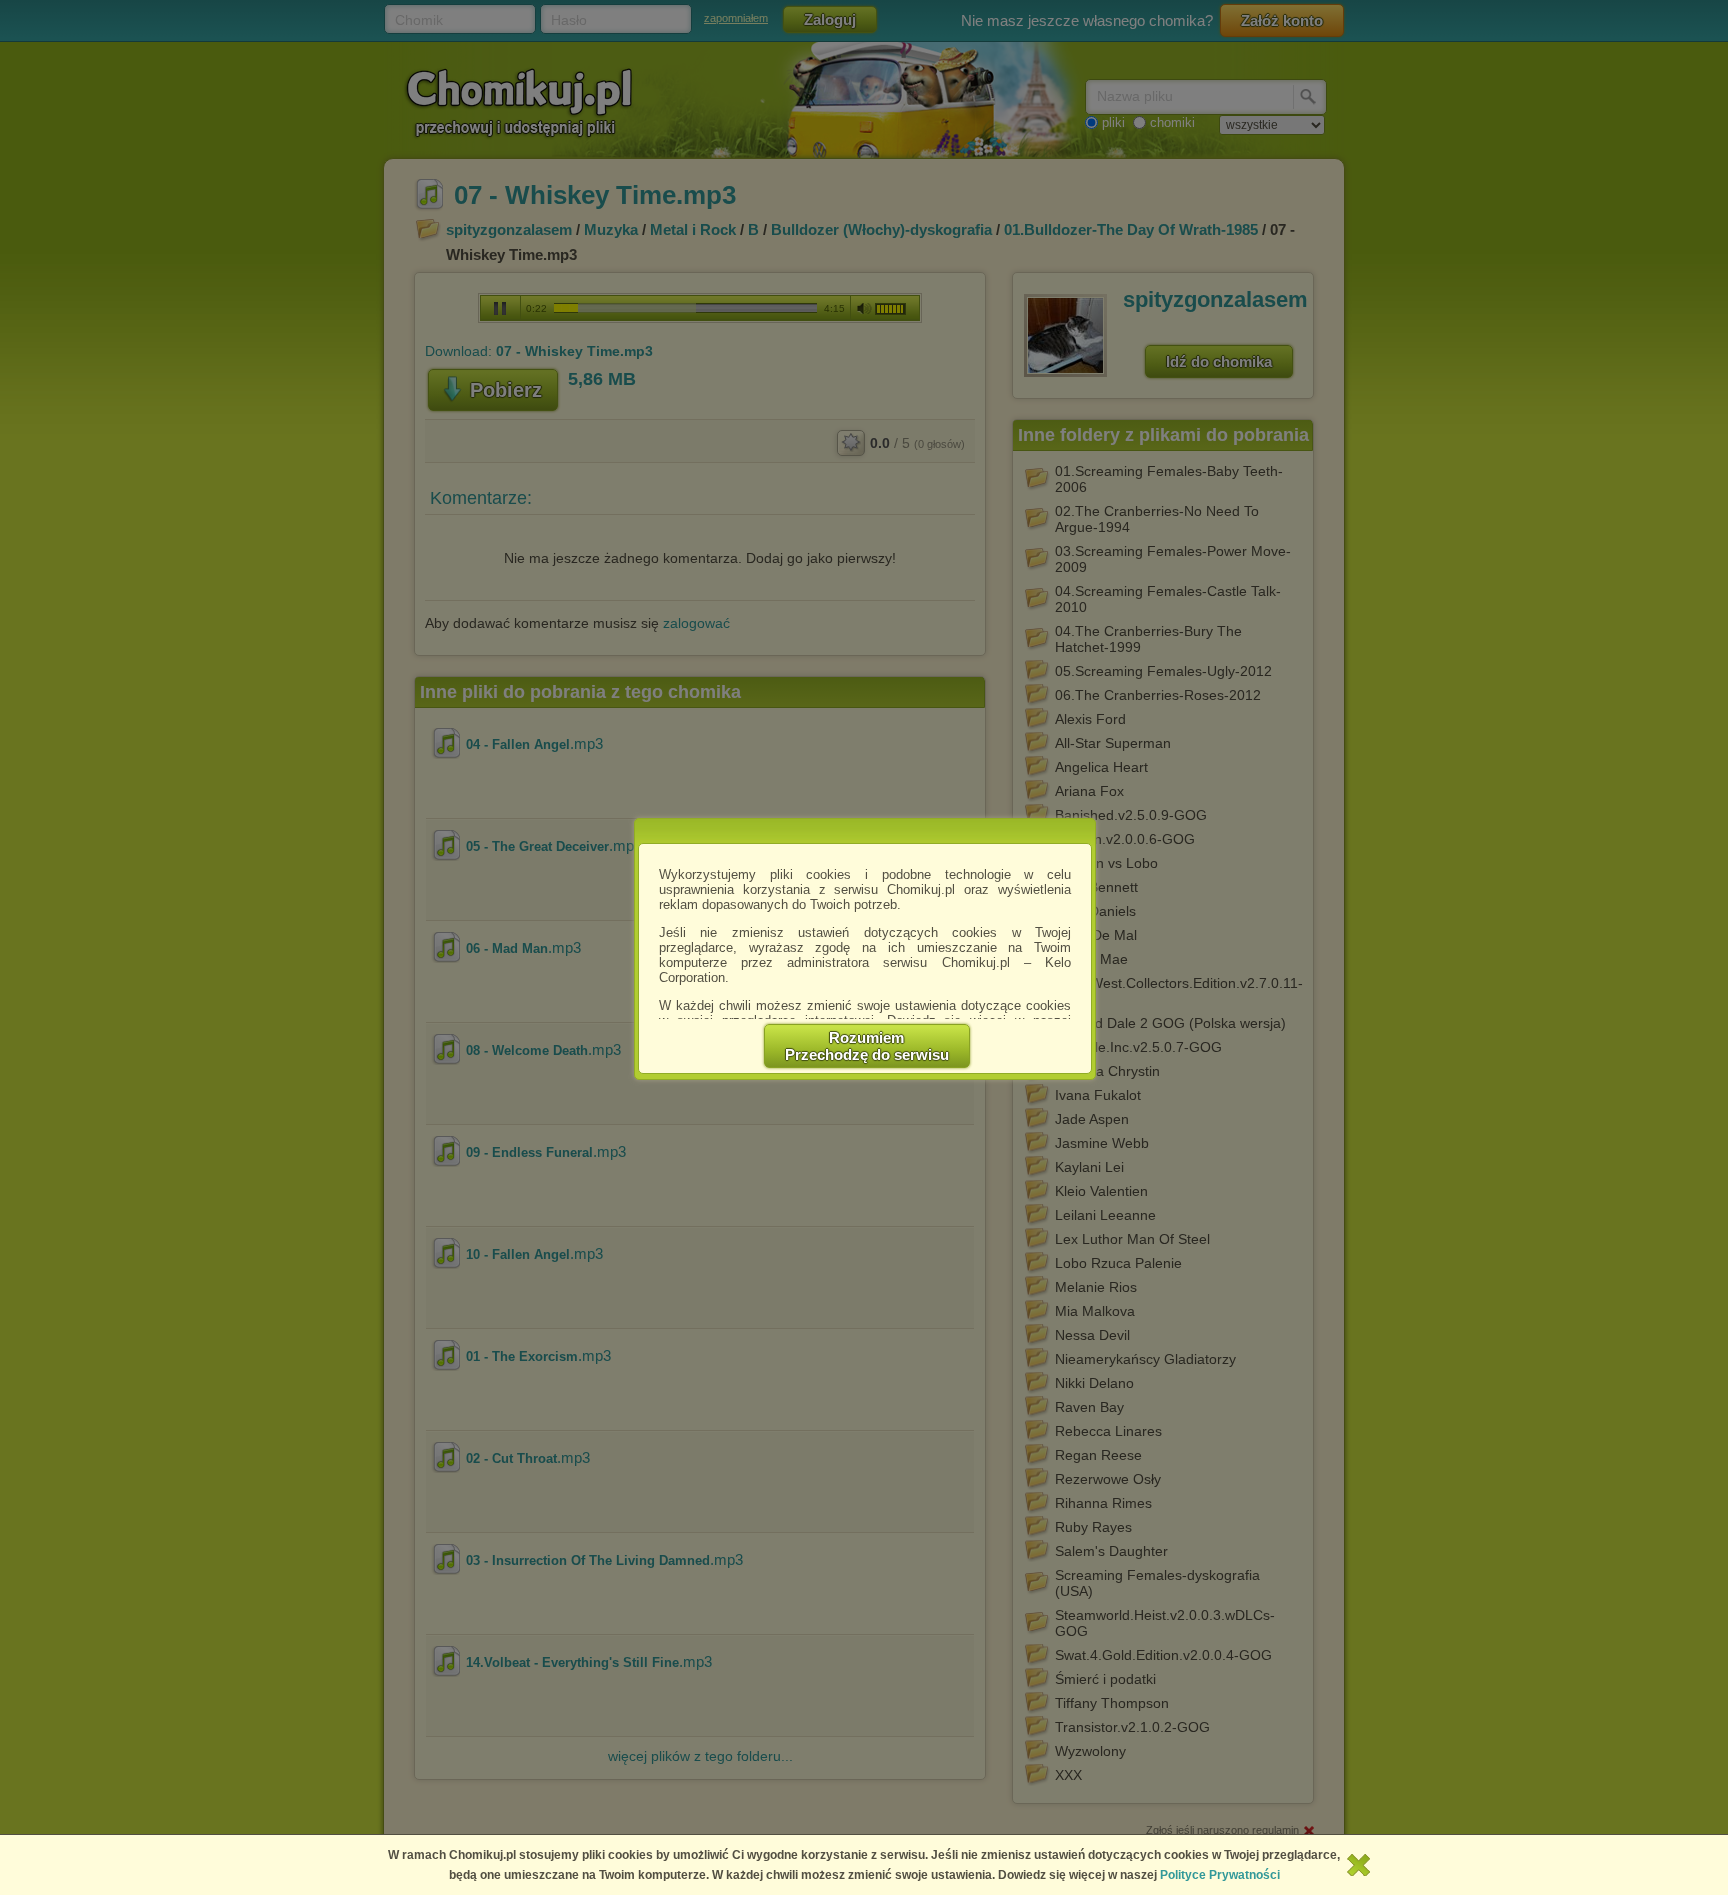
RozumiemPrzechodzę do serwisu (867, 1046)
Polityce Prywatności (1220, 1875)
